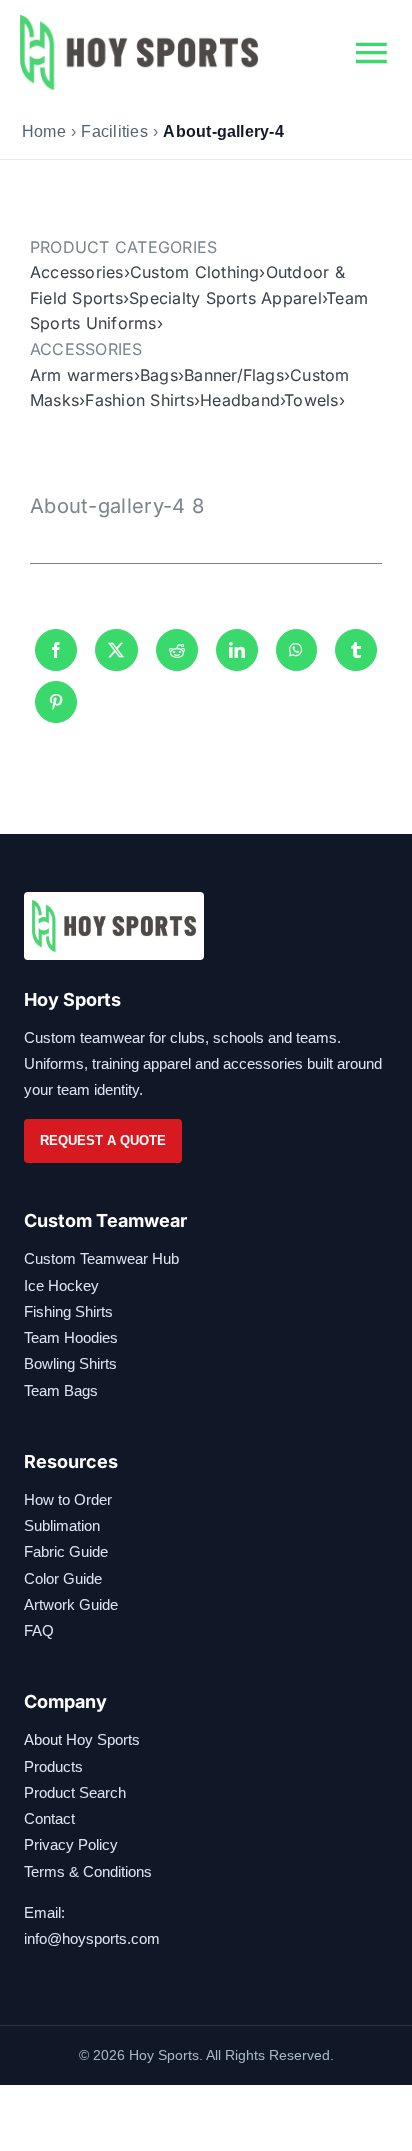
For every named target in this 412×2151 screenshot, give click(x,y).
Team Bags (61, 1390)
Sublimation (62, 1525)
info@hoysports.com (92, 1938)
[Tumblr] (356, 650)
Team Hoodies (71, 1337)
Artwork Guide (71, 1604)
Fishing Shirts (68, 1311)
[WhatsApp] (296, 650)
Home (44, 131)
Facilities (114, 131)
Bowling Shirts (70, 1363)
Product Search (75, 1792)
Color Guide (63, 1578)
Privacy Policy (71, 1844)
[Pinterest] (56, 702)
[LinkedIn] (237, 650)
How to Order (68, 1499)
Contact (49, 1818)
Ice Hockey (61, 1285)
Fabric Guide (66, 1551)
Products (53, 1766)
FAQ (39, 1630)
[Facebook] (56, 650)
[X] (116, 650)
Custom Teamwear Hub (101, 1258)
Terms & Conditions (88, 1871)
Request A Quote (103, 1140)
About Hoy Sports (82, 1739)
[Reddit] (177, 650)
